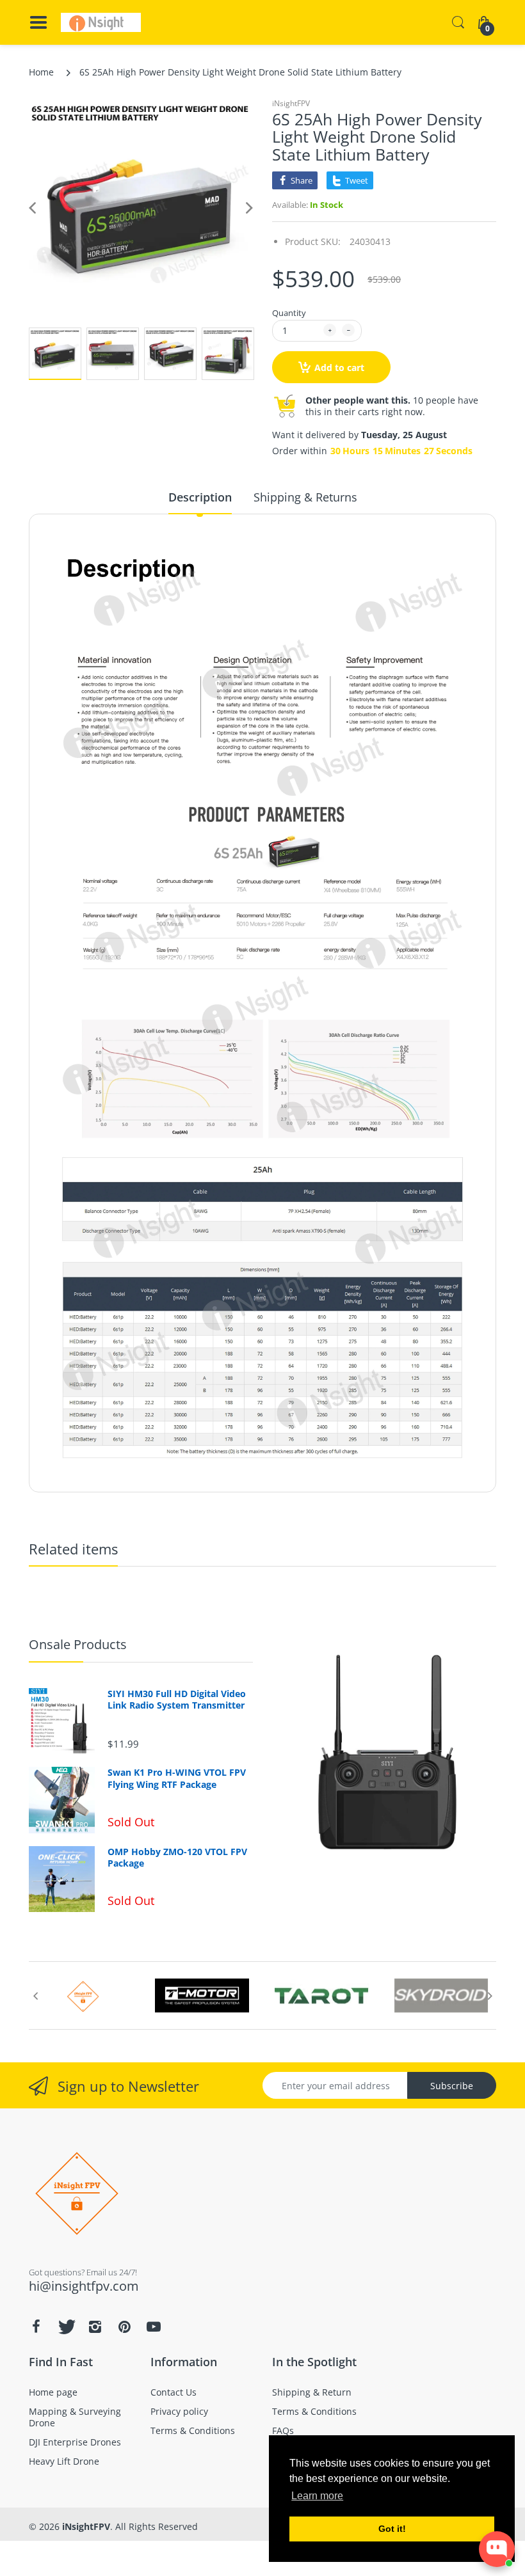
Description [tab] (200, 497)
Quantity (289, 313)
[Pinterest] (124, 2327)
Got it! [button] (392, 2529)
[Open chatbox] (497, 2549)
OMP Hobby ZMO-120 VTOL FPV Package (177, 1858)
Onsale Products (78, 1644)
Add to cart (339, 367)
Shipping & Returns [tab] (305, 497)
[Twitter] (65, 2327)
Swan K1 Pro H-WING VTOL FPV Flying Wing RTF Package (177, 1778)
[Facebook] (36, 2327)
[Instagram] (95, 2327)
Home (41, 72)
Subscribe (452, 2086)
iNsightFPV (291, 103)
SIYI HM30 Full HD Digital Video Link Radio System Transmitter (177, 1700)
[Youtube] (154, 2327)
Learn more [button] (317, 2496)
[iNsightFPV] (101, 22)
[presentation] (35, 1996)
